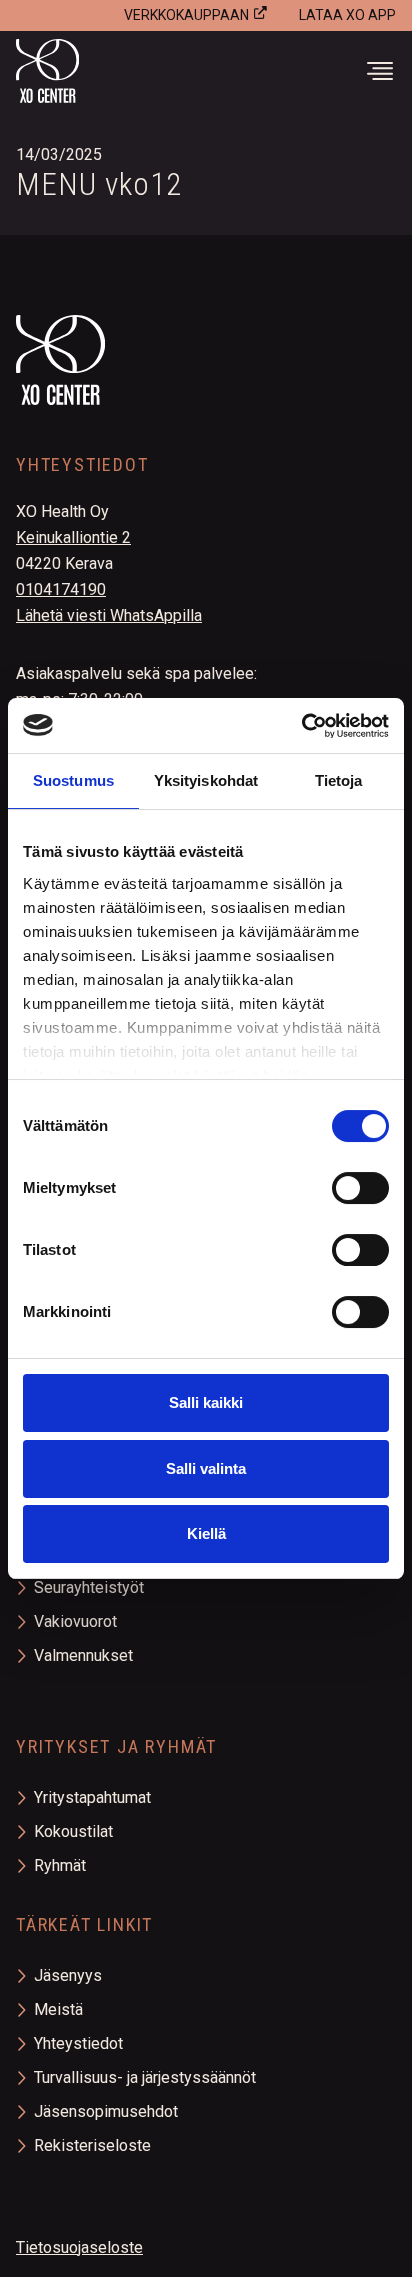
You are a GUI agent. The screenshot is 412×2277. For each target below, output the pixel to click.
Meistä (58, 2009)
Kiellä (206, 1533)
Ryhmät (60, 1865)
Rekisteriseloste (92, 2145)
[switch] (360, 1188)
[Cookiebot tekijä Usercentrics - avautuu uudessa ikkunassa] (301, 726)
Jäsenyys (68, 1975)
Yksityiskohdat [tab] (206, 780)
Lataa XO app (347, 15)
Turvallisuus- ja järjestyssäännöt (145, 2077)
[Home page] (206, 385)
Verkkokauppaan (186, 15)
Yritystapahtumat (92, 1797)
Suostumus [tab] (73, 780)
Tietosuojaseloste (79, 2247)
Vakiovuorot (75, 1621)
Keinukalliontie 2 (73, 537)
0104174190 (61, 589)
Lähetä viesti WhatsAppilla (109, 615)
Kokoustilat (73, 1831)
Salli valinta (206, 1468)
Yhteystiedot (78, 2043)
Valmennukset (83, 1655)
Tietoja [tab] (339, 780)
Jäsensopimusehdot (106, 2111)
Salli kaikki (206, 1402)
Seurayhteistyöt (89, 1587)
